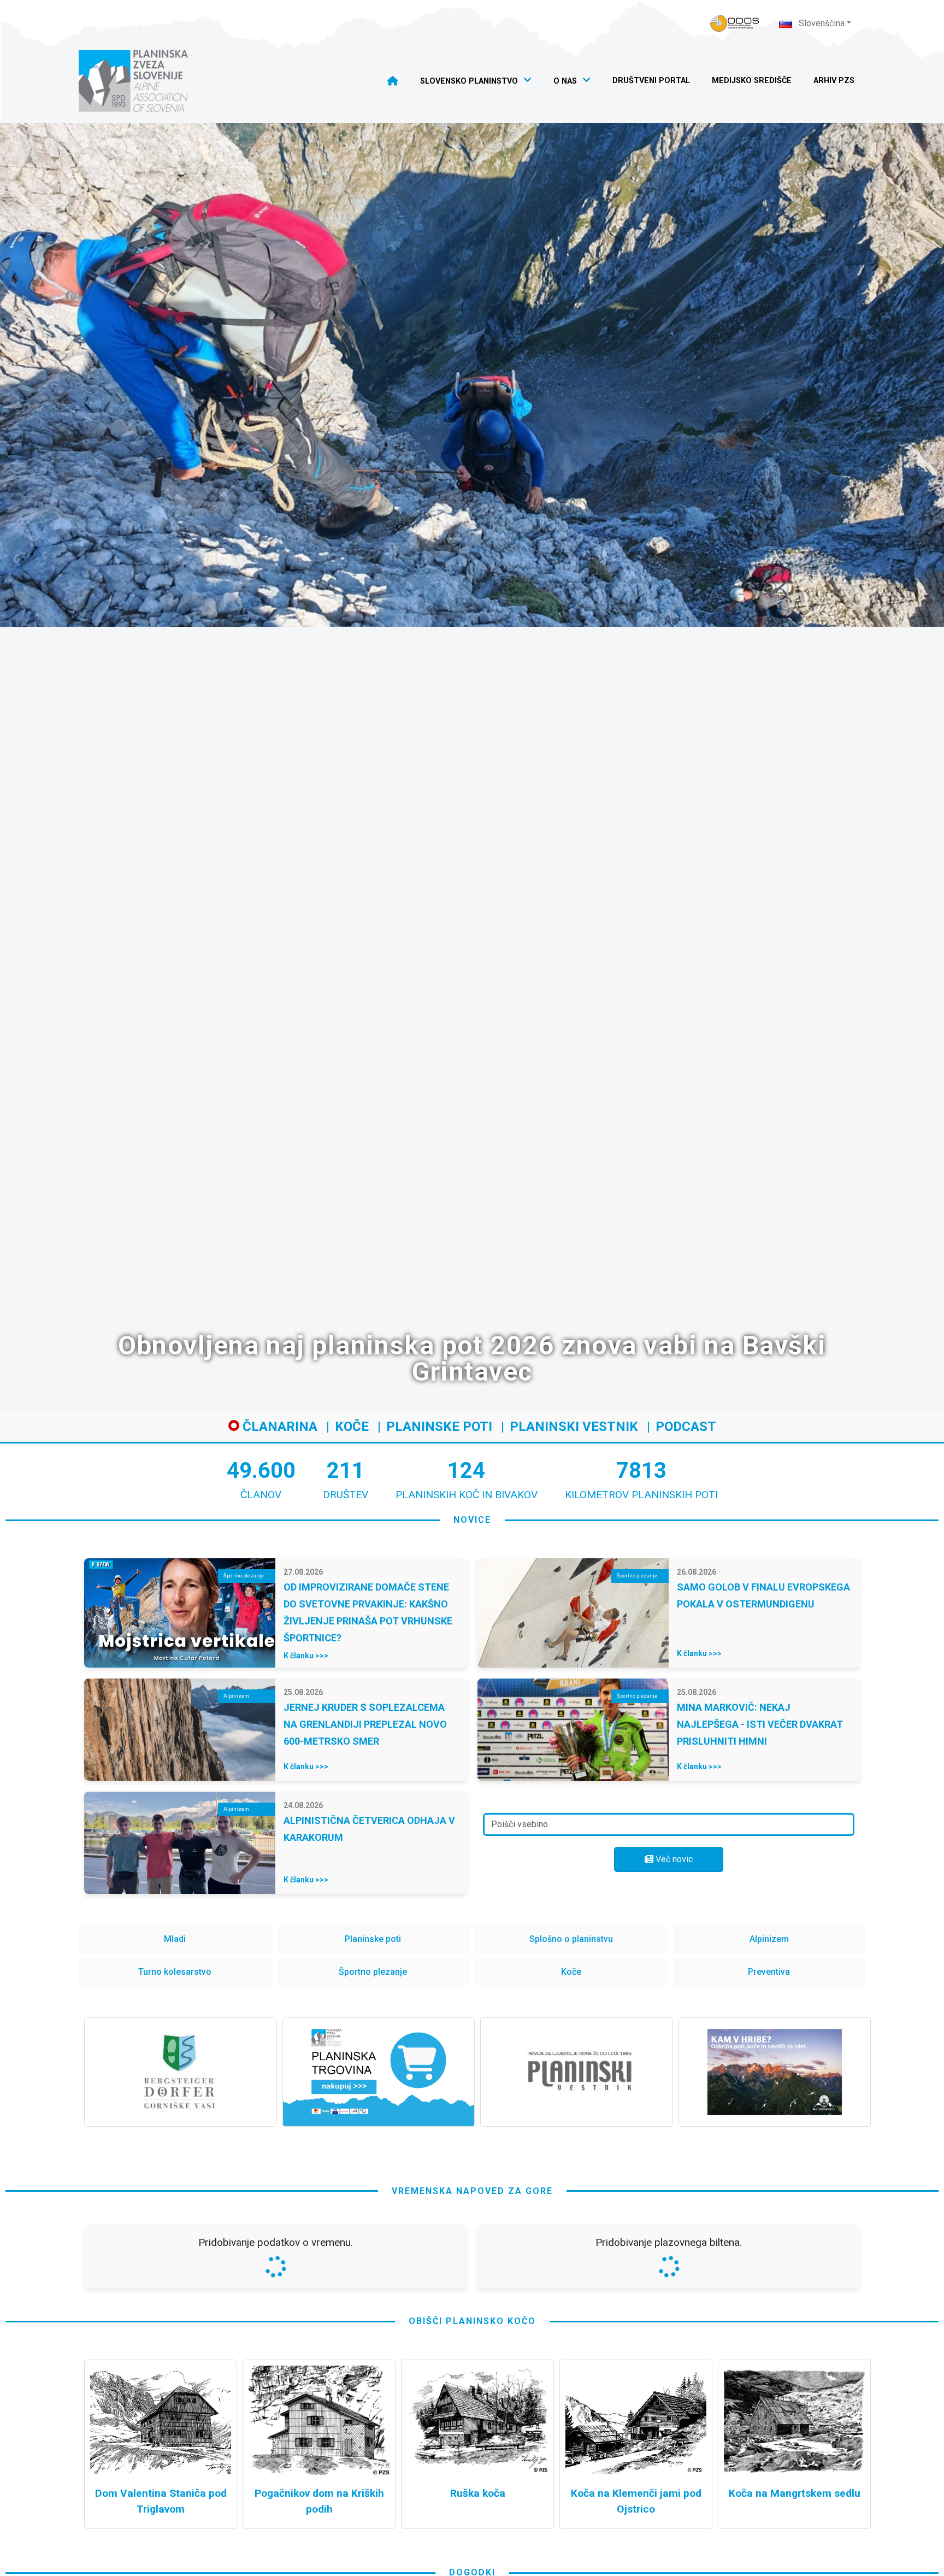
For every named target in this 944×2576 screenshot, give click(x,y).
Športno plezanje (373, 1972)
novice (472, 1520)
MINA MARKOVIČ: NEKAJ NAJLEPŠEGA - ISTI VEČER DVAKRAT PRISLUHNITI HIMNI (760, 1724)
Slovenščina (821, 23)
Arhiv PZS (834, 81)
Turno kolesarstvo (175, 1972)
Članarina (278, 1427)
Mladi (175, 1939)
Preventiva (769, 1972)
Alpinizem (769, 1939)
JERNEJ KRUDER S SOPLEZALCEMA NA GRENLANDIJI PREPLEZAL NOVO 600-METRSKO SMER (365, 1724)
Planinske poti (439, 1427)
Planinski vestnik (574, 1427)
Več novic (673, 1859)
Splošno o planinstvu (571, 1939)
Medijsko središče (752, 81)
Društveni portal (651, 81)
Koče (352, 1427)
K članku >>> (306, 1656)
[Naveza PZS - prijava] (735, 23)
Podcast (686, 1427)
